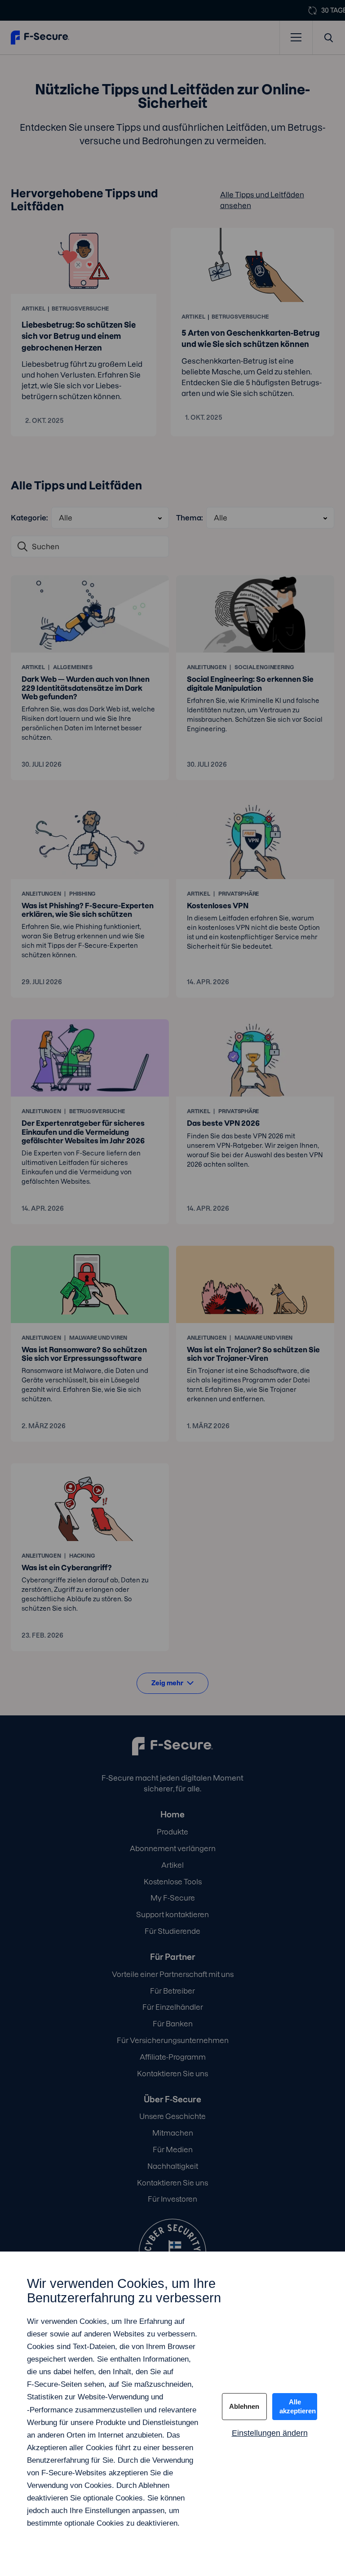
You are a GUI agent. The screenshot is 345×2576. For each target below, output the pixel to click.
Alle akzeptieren (298, 2406)
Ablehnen (244, 2406)
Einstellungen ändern (270, 2433)
